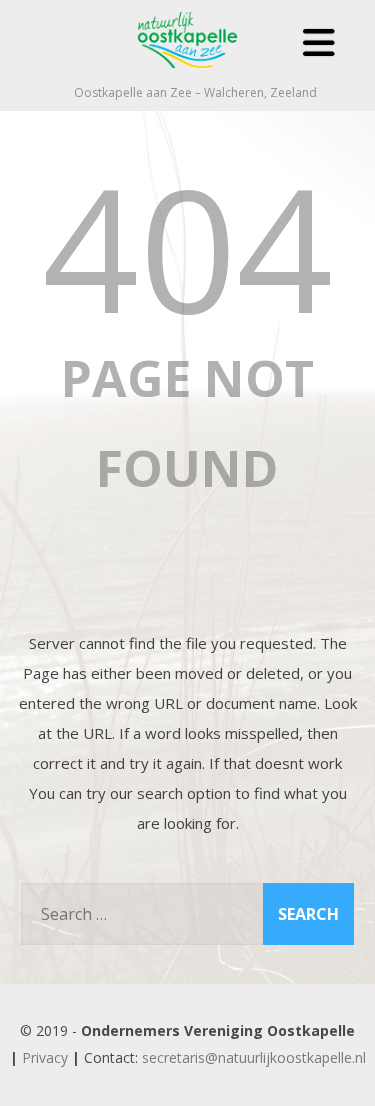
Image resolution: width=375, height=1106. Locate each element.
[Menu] (319, 42)
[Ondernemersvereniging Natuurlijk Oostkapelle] (188, 74)
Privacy (45, 1057)
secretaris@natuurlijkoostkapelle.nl (254, 1057)
